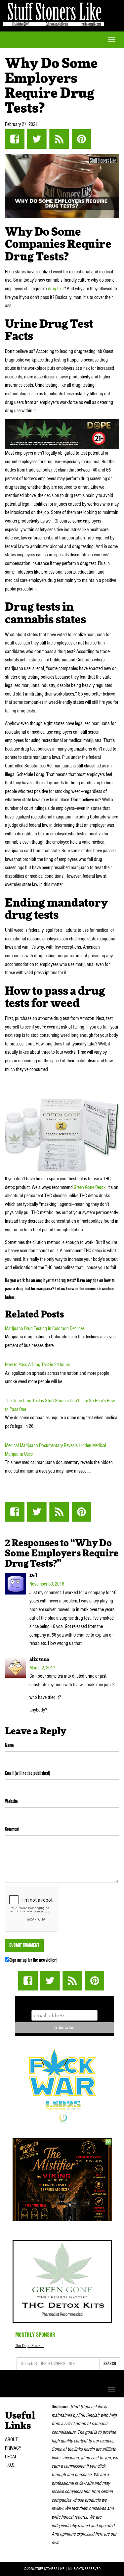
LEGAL (11, 2457)
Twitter (37, 139)
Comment (12, 1829)
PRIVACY (13, 2448)
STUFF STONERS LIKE (54, 13)
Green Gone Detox (90, 1187)
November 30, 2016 (47, 1584)
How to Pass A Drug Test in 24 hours (38, 1365)
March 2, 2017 (42, 1668)
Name (9, 1745)
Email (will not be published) (28, 1773)
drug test (56, 289)
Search (110, 2364)
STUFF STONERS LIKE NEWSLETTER (64, 2002)
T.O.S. (10, 2465)
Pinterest (81, 139)
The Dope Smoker (30, 2346)
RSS (59, 139)
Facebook (15, 139)
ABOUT (11, 2439)
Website (11, 1801)
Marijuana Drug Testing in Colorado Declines (45, 1328)
